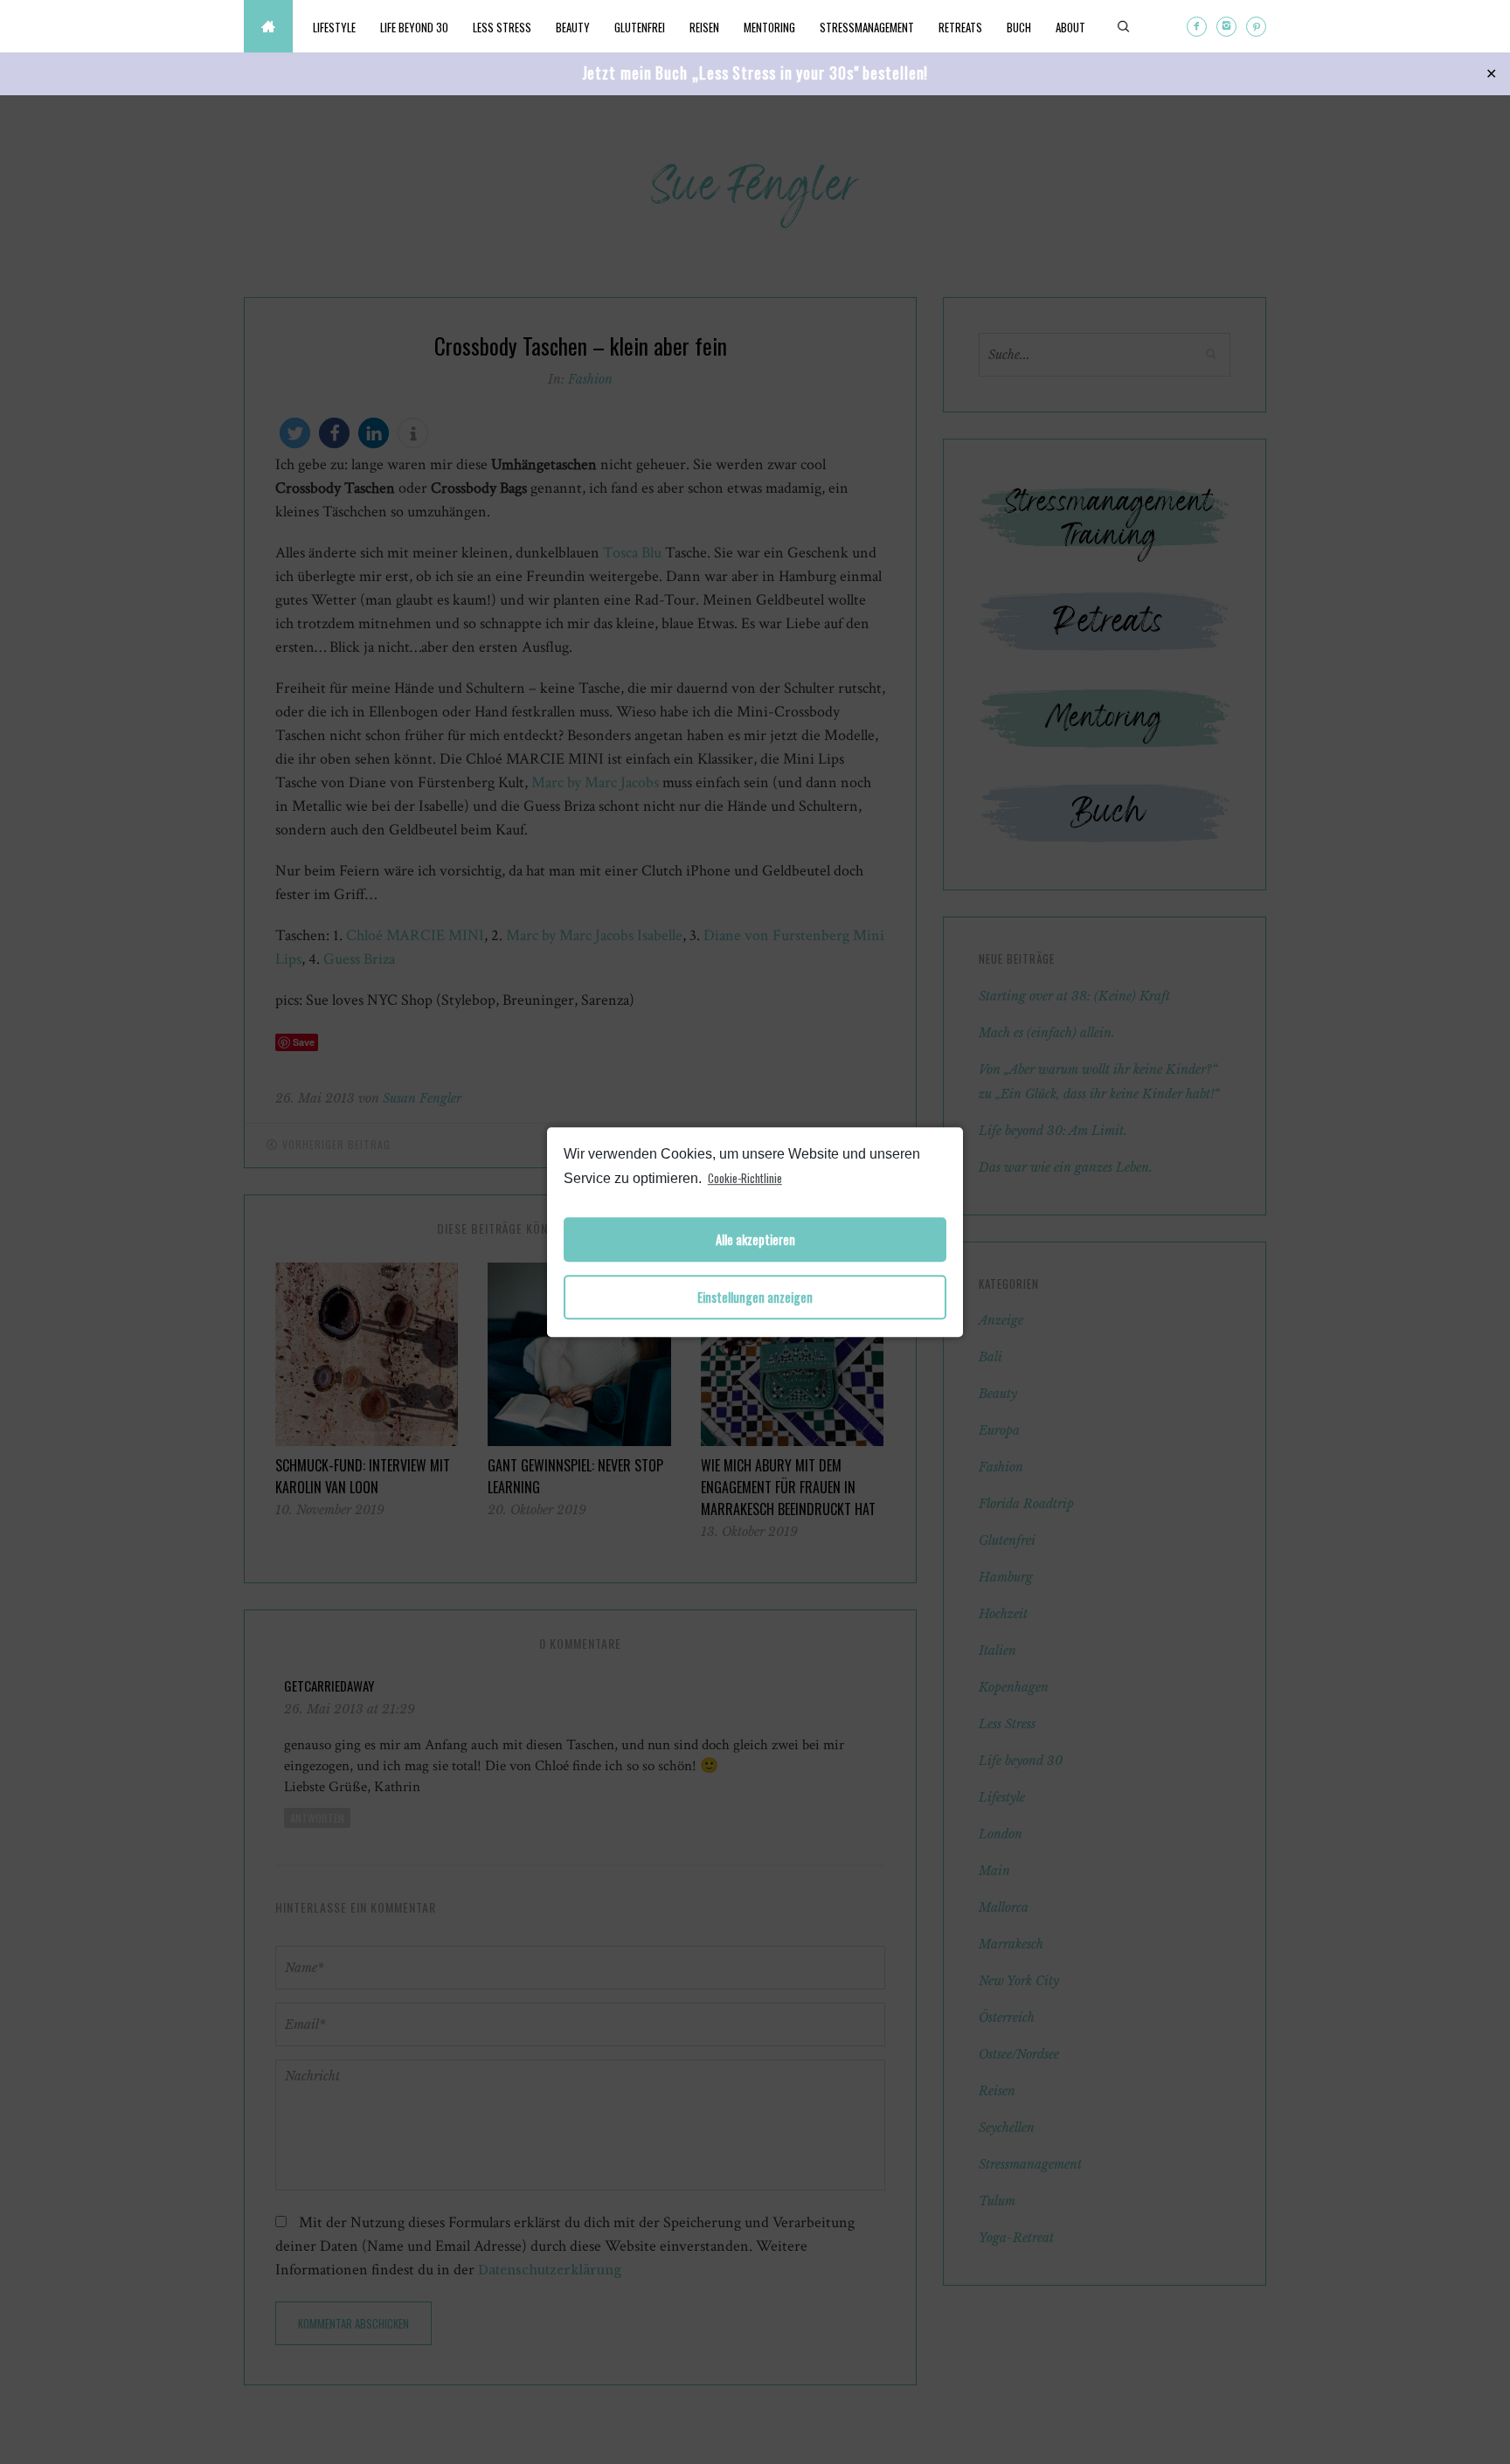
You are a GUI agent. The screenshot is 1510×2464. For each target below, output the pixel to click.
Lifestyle (334, 27)
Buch (1019, 27)
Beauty (573, 27)
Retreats (960, 27)
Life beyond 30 (414, 27)
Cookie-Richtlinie (745, 1178)
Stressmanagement (867, 27)
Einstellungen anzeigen (755, 1297)
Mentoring (769, 27)
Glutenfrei (640, 27)
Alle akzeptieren (755, 1239)
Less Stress (502, 27)
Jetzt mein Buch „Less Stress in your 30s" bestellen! (755, 73)
